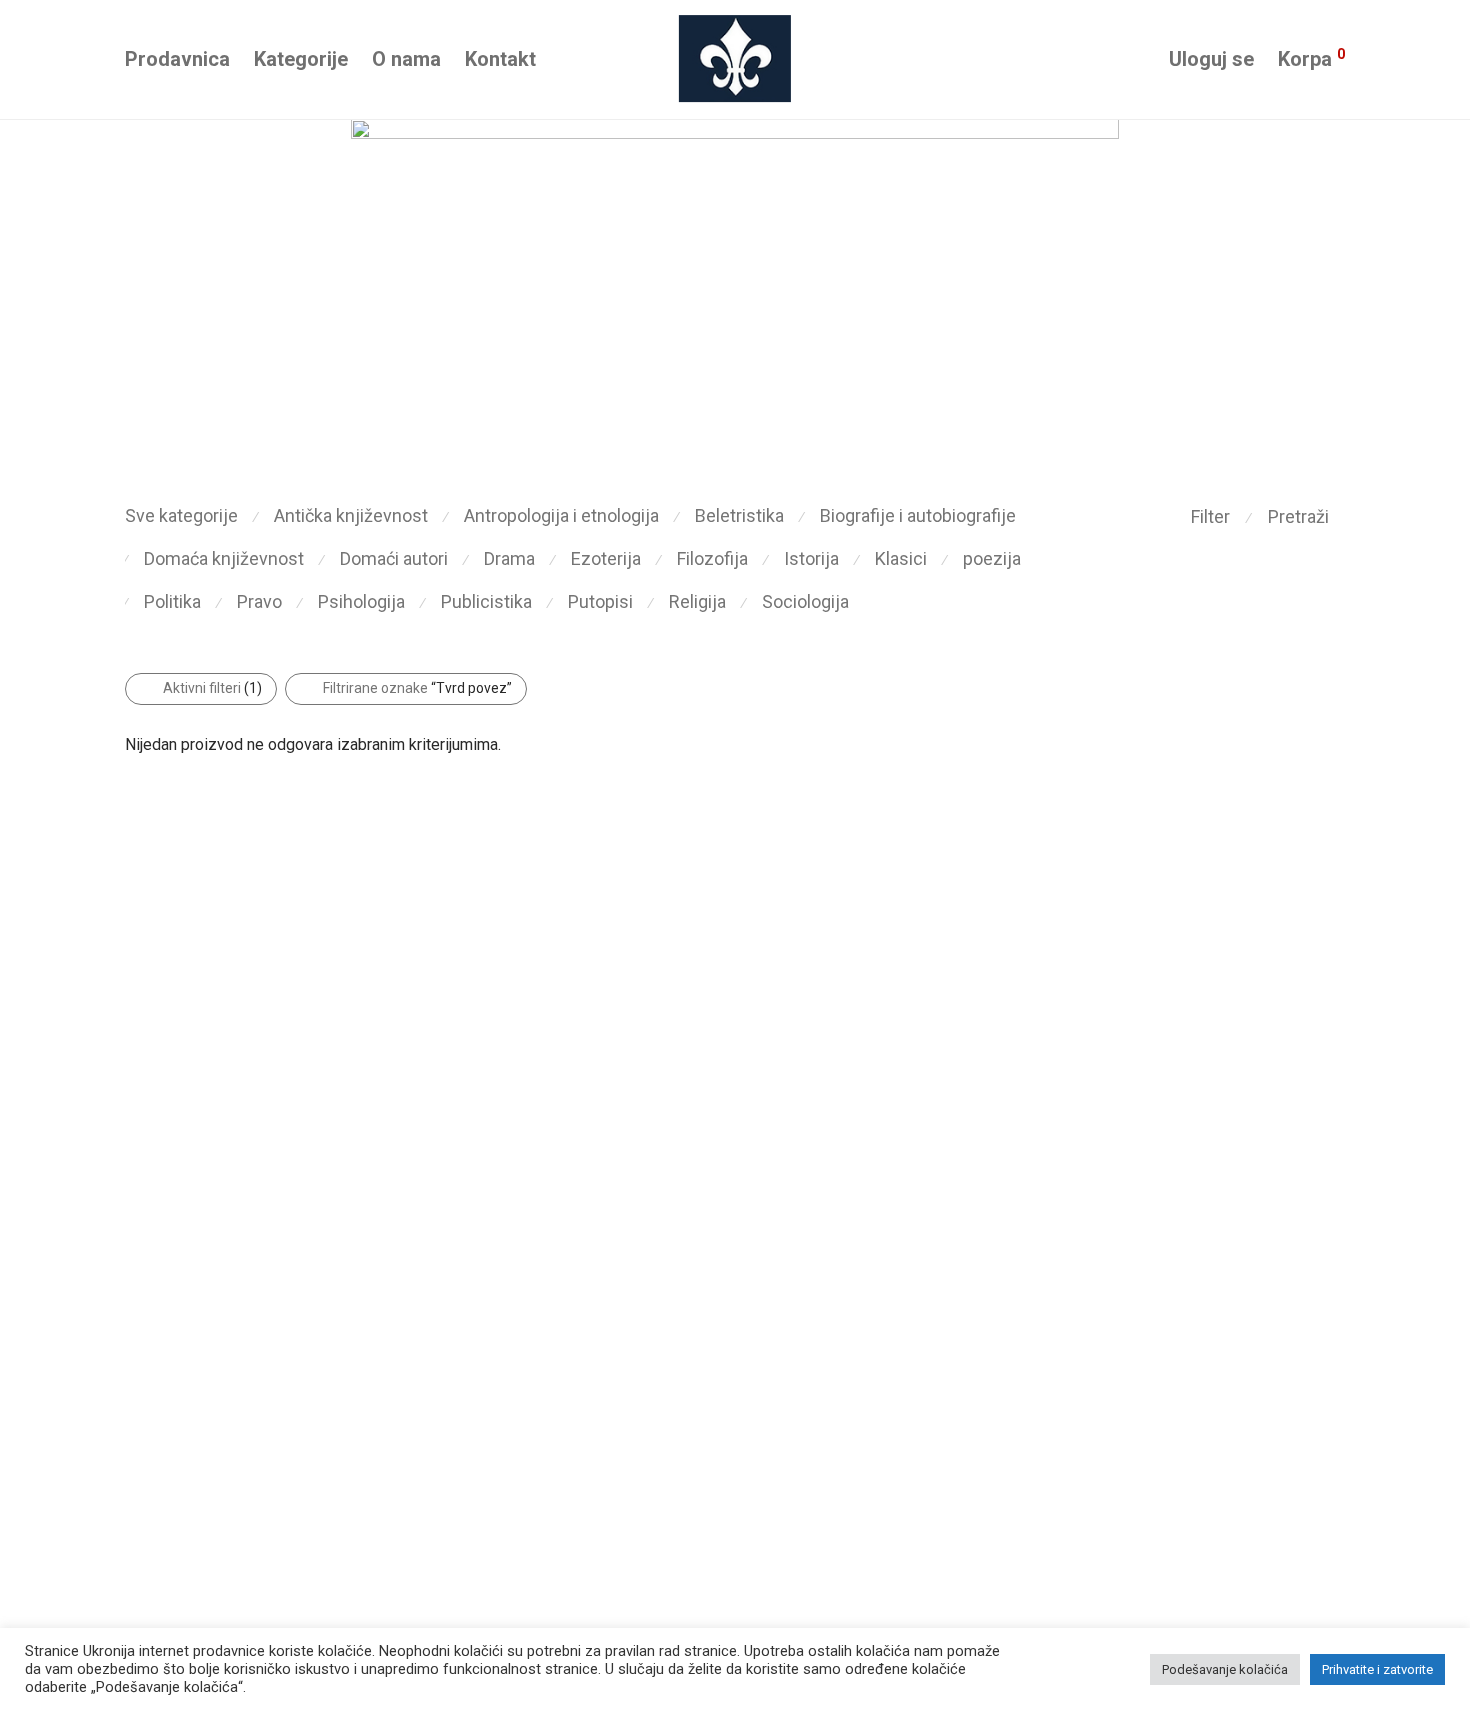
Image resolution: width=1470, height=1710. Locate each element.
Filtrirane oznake (417, 688)
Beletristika (739, 515)
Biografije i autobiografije (918, 515)
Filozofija (712, 558)
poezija (992, 558)
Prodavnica (177, 59)
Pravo (259, 601)
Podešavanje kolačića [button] (1225, 1669)
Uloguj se (1211, 59)
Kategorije (301, 59)
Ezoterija (606, 558)
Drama (509, 558)
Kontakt (500, 59)
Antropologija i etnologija (561, 515)
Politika (172, 601)
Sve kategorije (181, 515)
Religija (697, 601)
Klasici (901, 558)
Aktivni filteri (212, 688)
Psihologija (361, 601)
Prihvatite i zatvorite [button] (1377, 1669)
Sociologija (805, 601)
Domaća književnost (224, 558)
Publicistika (486, 601)
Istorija (811, 558)
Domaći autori (394, 558)
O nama (406, 59)
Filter (1210, 516)
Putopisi (600, 601)
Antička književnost (351, 515)
